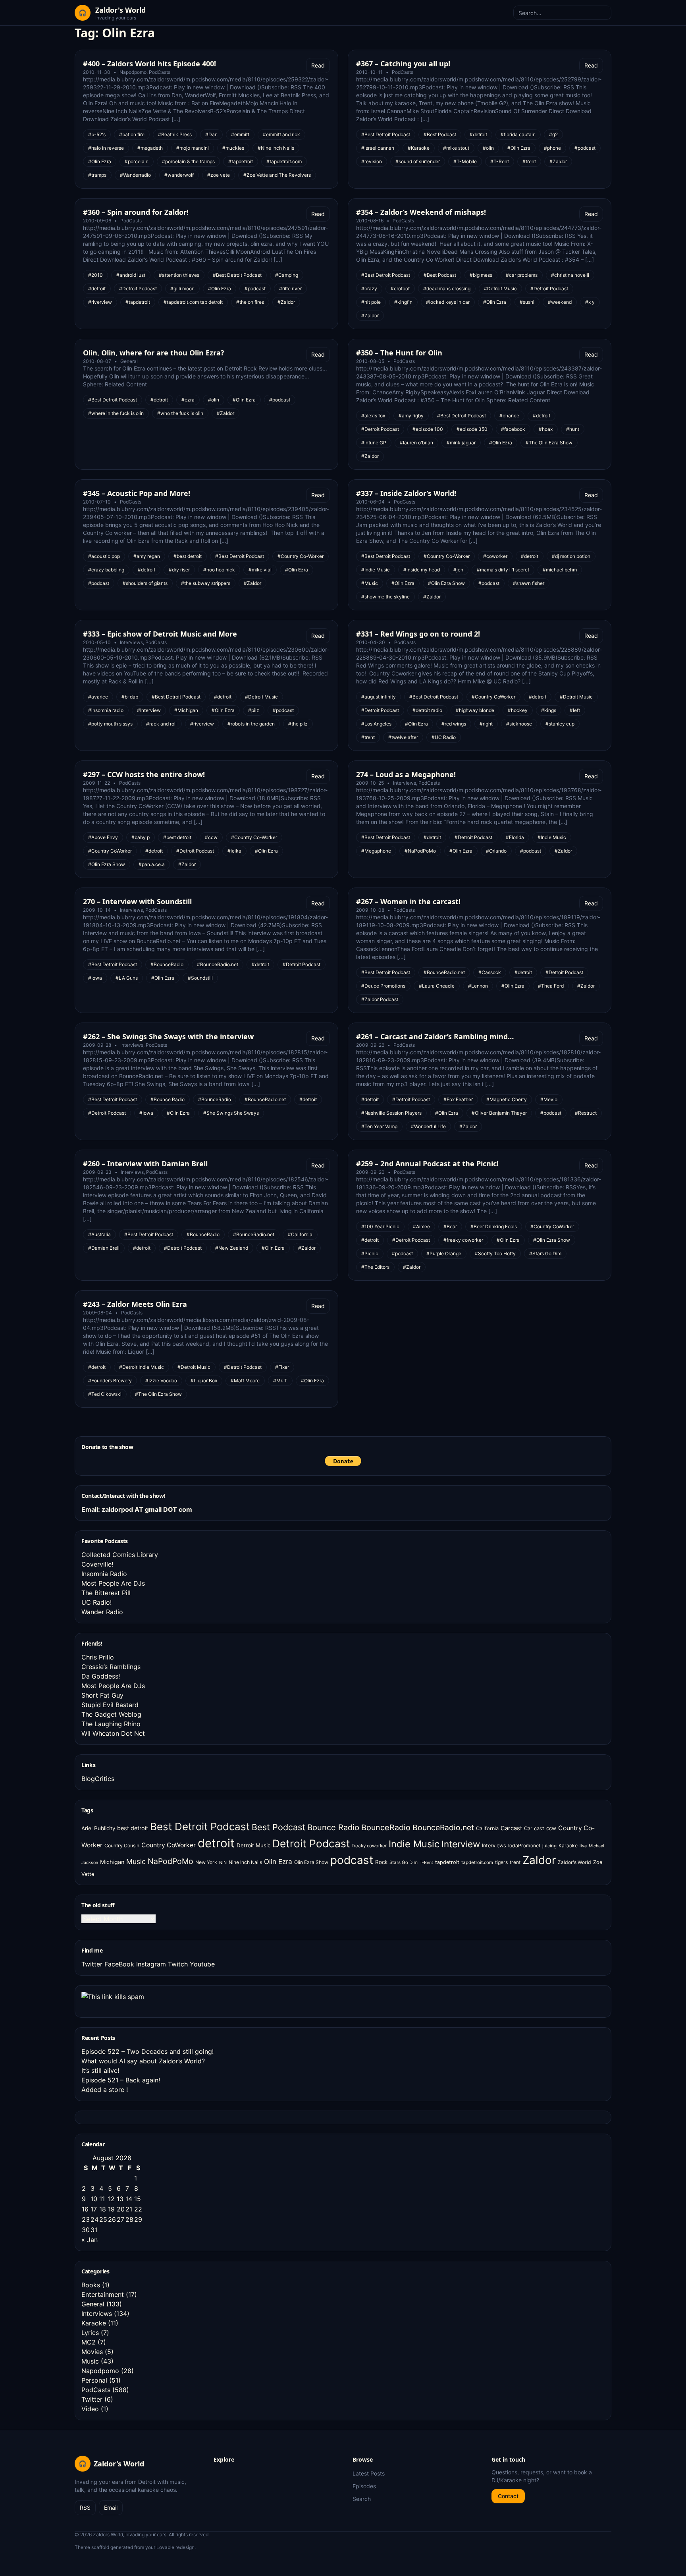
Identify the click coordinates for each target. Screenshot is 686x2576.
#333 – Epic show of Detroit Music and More (160, 634)
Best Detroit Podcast (200, 1826)
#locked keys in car (448, 302)
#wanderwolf (179, 175)
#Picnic (370, 1253)
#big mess (481, 275)
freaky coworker (369, 1846)
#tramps (97, 175)
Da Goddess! (101, 1676)
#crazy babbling (106, 570)
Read (318, 65)
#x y (590, 302)
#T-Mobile (465, 161)
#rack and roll (161, 724)
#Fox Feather (458, 1099)
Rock (381, 1862)
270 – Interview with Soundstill (137, 901)
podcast (352, 1860)
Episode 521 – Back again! (121, 2080)
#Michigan (186, 710)
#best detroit (188, 556)
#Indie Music (376, 570)
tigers (501, 1862)
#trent (529, 161)
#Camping (287, 275)
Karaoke (568, 1846)
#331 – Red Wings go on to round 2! (418, 634)
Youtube (202, 1964)
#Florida (515, 837)
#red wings (454, 724)
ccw (551, 1828)
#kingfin (403, 302)
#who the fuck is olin (180, 413)
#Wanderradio (135, 175)
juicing (549, 1846)
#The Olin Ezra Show (549, 443)
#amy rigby (411, 416)
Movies (92, 2352)
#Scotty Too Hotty (495, 1253)
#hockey (518, 710)
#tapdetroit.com (284, 161)
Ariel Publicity (98, 1828)
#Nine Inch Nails (276, 148)
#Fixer (282, 1367)
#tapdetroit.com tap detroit (193, 302)
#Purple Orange (444, 1253)
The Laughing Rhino (111, 1724)
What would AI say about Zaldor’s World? (143, 2061)
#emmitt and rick (281, 134)
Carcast (511, 1828)
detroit (216, 1843)
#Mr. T (280, 1381)
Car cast (534, 1828)
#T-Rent (500, 161)
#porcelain (137, 161)
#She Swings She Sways (231, 1113)
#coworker (495, 556)
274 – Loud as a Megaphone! (406, 774)
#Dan (211, 134)
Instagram (151, 1964)
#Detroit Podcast (138, 288)
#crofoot (400, 288)
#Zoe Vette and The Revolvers (277, 175)
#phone (552, 148)
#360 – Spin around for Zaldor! (136, 212)
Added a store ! (105, 2090)
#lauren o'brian (416, 443)
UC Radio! (96, 1602)
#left (575, 710)
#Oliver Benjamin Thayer (499, 1113)
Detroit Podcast (311, 1843)
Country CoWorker (169, 1845)
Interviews (131, 642)
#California (300, 1234)
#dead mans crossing (447, 288)
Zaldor (539, 1860)
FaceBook (119, 1964)
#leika (234, 851)
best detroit (133, 1828)
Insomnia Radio (104, 1574)
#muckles (233, 148)
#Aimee (421, 1226)
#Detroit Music (500, 288)
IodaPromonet (524, 1846)
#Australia (99, 1234)
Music (136, 1861)
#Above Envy (103, 837)
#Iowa (95, 978)
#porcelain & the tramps (188, 161)
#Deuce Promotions (383, 986)
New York (206, 1862)
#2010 (95, 275)
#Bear (450, 1226)
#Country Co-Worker (301, 556)
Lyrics (90, 2333)
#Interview (149, 710)
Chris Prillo (98, 1657)
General (129, 361)
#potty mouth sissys (110, 724)
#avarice (98, 697)
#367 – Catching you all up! (403, 64)
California (487, 1828)
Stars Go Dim (404, 1862)
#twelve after (403, 737)
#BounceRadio (167, 964)
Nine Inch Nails (245, 1862)
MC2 (89, 2342)
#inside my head (422, 570)
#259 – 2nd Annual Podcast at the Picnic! (427, 1164)
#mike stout (456, 148)
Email (111, 2507)
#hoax (546, 429)
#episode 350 (472, 429)
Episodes (364, 2486)
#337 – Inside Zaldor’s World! (406, 493)
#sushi (527, 302)
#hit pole (371, 302)
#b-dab (130, 697)
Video (90, 2409)
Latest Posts (369, 2473)
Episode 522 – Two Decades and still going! (147, 2051)
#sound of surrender (418, 161)
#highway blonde (475, 710)
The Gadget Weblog (111, 1714)
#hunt (573, 429)
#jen (458, 570)
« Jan (90, 2240)
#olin (488, 148)
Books (91, 2285)
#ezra (188, 400)
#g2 (553, 134)
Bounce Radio (333, 1827)
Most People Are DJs (113, 1583)
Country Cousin (122, 1846)
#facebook (513, 429)
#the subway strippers (206, 583)
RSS (85, 2507)
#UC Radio (444, 737)
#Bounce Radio (168, 1099)
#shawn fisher (529, 583)
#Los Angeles (376, 724)
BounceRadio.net (443, 1827)
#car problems (522, 275)
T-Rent (426, 1863)
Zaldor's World (574, 1862)
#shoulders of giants (145, 583)
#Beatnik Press (175, 134)
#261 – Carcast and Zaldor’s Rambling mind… (435, 1036)
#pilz (254, 710)
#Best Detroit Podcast (386, 134)
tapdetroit (447, 1862)
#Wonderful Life (428, 1126)
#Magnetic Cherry (507, 1099)
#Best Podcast (440, 134)
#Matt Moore (245, 1381)
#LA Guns (127, 978)
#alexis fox (373, 416)
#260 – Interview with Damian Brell (145, 1164)
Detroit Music (253, 1845)
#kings (549, 710)
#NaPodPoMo (420, 851)
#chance (509, 416)
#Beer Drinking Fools (494, 1226)
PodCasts (160, 72)
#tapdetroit (241, 161)
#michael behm (560, 570)
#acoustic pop (104, 556)
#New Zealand (232, 1248)
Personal (94, 2380)
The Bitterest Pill (106, 1593)
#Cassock (490, 972)
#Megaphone (376, 851)
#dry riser (179, 570)
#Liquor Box (204, 1381)
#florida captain (518, 134)
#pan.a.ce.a (152, 864)
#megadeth (150, 148)
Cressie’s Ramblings (111, 1667)
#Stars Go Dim (545, 1253)
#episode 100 (428, 429)
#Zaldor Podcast (380, 999)
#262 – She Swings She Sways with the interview (168, 1036)
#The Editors (375, 1267)
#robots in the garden (251, 724)
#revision (372, 161)
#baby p (141, 837)
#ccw (211, 837)
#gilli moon (182, 288)
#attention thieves (179, 275)
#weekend (560, 302)
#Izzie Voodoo (161, 1381)
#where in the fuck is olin (116, 413)
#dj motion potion (571, 556)
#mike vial (260, 570)
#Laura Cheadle (437, 986)
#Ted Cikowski (105, 1394)
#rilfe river (290, 288)
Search (362, 2499)
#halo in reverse (106, 148)
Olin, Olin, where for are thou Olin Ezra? (154, 353)
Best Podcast (278, 1827)
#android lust (131, 275)
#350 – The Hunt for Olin (399, 353)
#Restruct (586, 1113)
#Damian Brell (104, 1248)
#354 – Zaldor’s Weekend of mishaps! (421, 212)
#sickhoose (519, 724)
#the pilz (298, 724)
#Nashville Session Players (391, 1113)
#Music (370, 583)
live (583, 1846)
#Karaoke (419, 148)
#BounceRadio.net (218, 964)
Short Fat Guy (102, 1695)
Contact (508, 2496)
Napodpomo (133, 72)
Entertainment (103, 2294)
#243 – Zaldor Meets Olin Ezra (135, 1304)
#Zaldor (558, 161)
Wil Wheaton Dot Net (113, 1733)
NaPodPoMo (171, 1861)
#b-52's (97, 134)
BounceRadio (386, 1827)
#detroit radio (427, 710)
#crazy (369, 288)
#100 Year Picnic (380, 1226)
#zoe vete (219, 175)
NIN (223, 1863)
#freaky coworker (463, 1240)
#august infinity (379, 697)
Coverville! (97, 1564)
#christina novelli (570, 275)
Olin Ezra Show (311, 1862)
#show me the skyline (385, 597)
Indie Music (414, 1844)
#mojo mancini (193, 148)
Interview (461, 1844)
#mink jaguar (461, 443)
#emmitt (240, 134)
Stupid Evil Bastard (110, 1705)
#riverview (100, 302)
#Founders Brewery (110, 1381)
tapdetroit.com (477, 1862)
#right (486, 724)
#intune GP (374, 443)
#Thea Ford (551, 986)
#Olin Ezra (100, 161)
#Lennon (478, 986)
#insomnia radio (106, 710)
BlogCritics (98, 1779)
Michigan (112, 1862)
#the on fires (250, 302)
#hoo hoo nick (219, 570)
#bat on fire (132, 134)
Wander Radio (102, 1612)
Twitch (178, 1964)
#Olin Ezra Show (446, 583)
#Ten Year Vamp (379, 1126)
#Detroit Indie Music (142, 1367)
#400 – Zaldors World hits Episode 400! (149, 64)
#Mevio (549, 1099)
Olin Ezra (278, 1861)
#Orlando (496, 851)
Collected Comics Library (120, 1555)
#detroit (478, 134)
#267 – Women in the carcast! (408, 901)
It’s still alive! (100, 2070)
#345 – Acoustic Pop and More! (137, 493)
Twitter (92, 1964)
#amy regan (147, 556)
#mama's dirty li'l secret (503, 570)
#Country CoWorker (493, 697)
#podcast (585, 148)
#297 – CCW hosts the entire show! (144, 774)
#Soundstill (200, 978)
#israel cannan (378, 148)
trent (515, 1862)
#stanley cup (560, 724)
